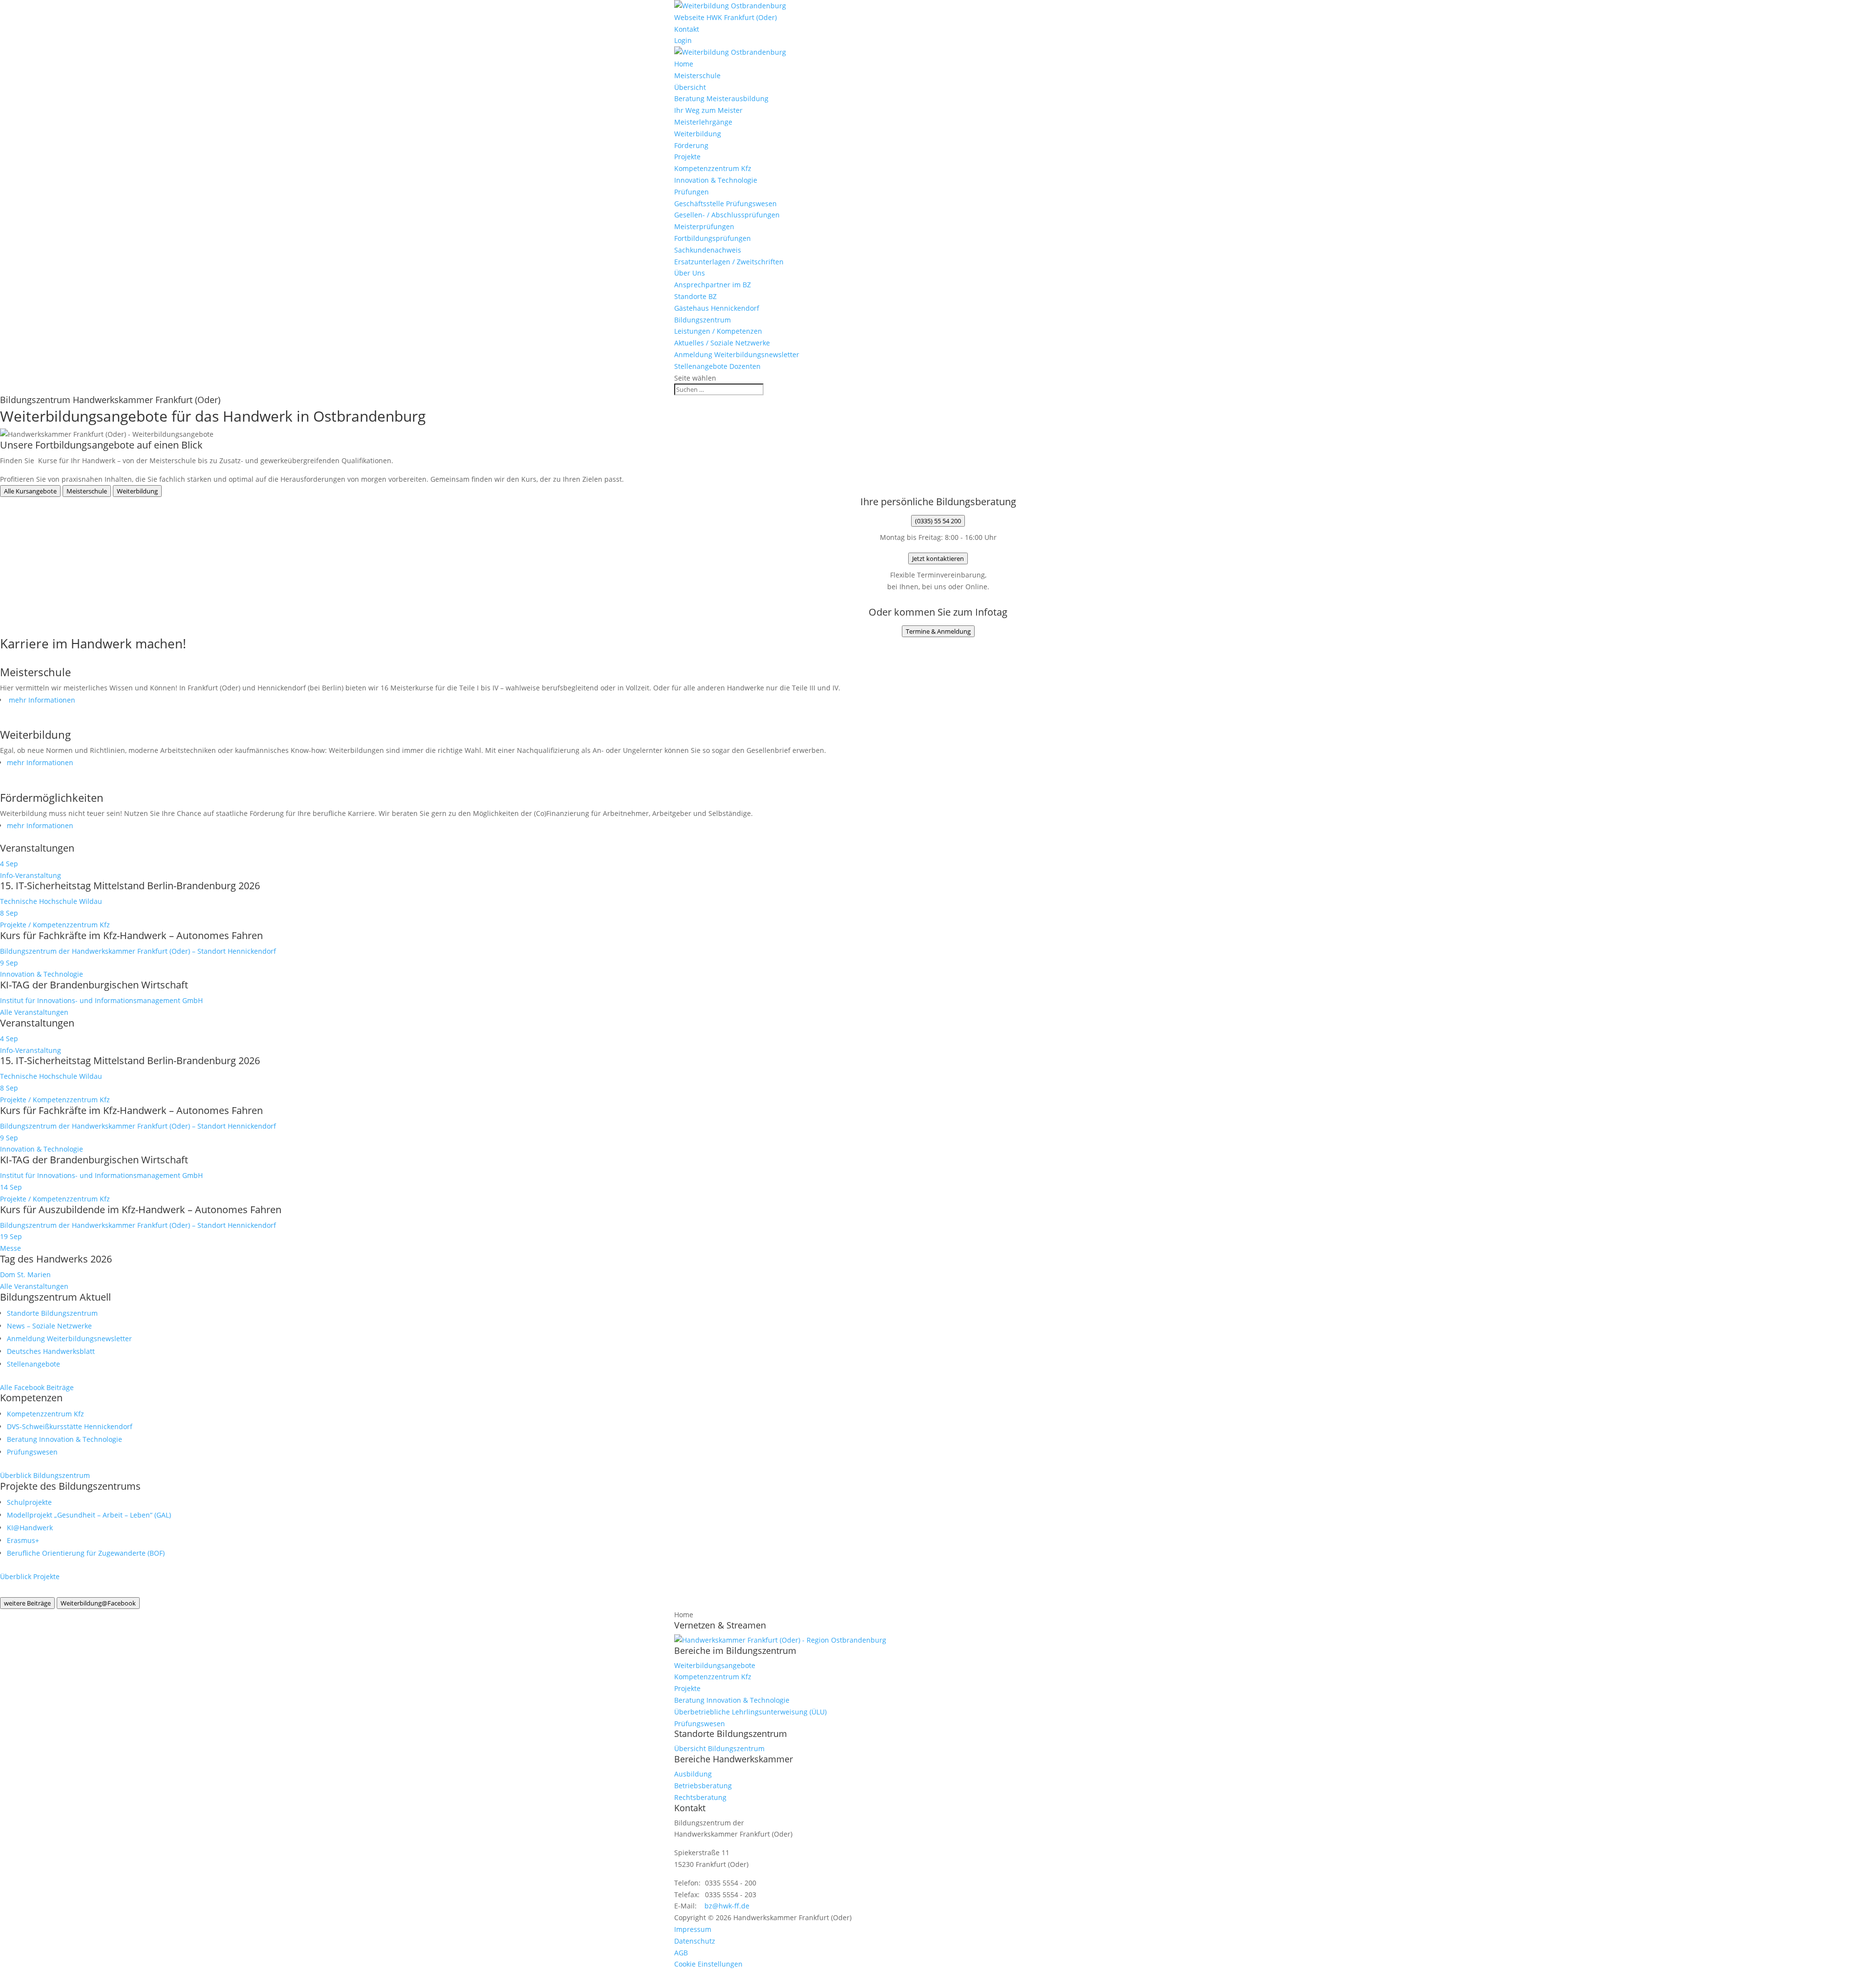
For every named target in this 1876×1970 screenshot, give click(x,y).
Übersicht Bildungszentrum (719, 1748)
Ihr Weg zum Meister (708, 110)
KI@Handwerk (30, 1528)
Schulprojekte (29, 1502)
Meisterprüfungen (704, 226)
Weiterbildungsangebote (715, 1665)
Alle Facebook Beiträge (37, 1387)
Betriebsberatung (703, 1786)
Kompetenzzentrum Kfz (713, 168)
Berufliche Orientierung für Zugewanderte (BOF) (86, 1553)
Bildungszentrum (703, 320)
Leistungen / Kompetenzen (718, 331)
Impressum (693, 1929)
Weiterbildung (698, 134)
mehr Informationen (41, 700)
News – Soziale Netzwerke (49, 1326)
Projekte (687, 157)
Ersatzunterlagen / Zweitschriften (729, 262)
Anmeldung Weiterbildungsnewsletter (737, 354)
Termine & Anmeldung (938, 631)
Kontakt (687, 29)
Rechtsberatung (700, 1797)
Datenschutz (695, 1941)
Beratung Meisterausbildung (721, 98)
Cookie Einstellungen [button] (708, 1964)
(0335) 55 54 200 (938, 521)
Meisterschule (697, 75)
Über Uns (690, 273)
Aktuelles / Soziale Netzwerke (722, 343)
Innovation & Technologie (716, 180)
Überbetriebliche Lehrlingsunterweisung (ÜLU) (750, 1712)
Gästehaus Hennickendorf (717, 308)
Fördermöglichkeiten (52, 797)
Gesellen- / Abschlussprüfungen (727, 215)
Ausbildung (693, 1774)
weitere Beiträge (27, 1603)
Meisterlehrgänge (703, 122)
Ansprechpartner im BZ (713, 285)
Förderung (691, 145)
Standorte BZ (695, 296)
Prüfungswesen (32, 1452)
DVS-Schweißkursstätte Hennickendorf (70, 1426)
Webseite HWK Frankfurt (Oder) (725, 17)
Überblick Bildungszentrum (45, 1475)
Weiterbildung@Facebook (98, 1603)
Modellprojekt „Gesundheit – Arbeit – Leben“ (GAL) (89, 1515)
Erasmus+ (23, 1540)
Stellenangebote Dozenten (717, 366)
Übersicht (690, 87)
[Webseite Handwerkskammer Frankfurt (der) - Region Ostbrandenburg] (780, 1640)
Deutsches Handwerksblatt (51, 1351)
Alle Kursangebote (30, 491)
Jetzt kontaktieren (938, 558)
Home (684, 64)
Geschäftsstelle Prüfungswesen (725, 203)
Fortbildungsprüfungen (713, 238)
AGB (681, 1953)
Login (683, 40)
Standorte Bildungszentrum (52, 1313)
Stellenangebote (33, 1364)
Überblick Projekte (30, 1576)
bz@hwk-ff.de (727, 1906)
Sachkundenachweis (708, 250)
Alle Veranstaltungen (34, 1012)
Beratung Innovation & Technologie (64, 1439)
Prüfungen (692, 192)
